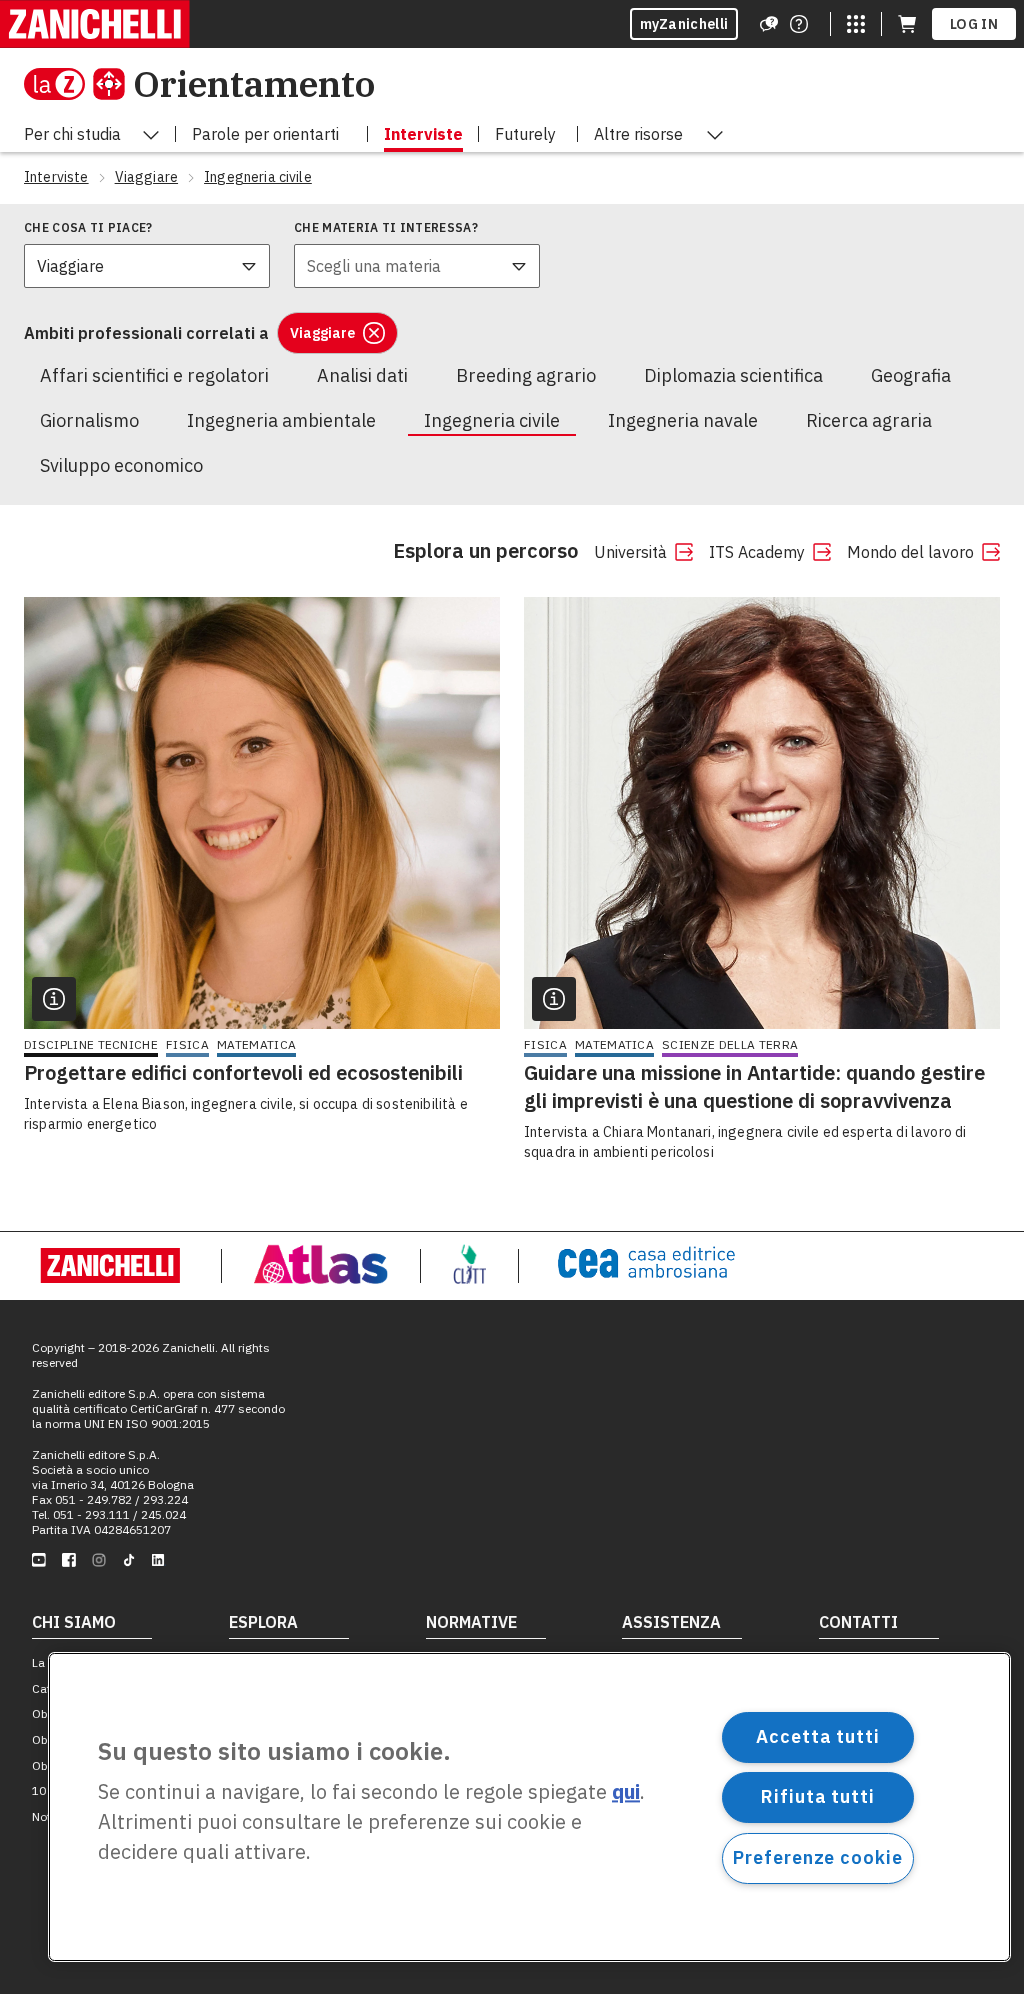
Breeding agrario (526, 375)
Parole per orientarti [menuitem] (265, 134)
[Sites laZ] (856, 24)
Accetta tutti (818, 1736)
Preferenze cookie (817, 1857)
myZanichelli (684, 24)
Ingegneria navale (683, 420)
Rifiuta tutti (818, 1796)
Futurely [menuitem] (525, 134)
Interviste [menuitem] (423, 134)
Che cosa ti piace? (88, 227)
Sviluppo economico (121, 465)
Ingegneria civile (492, 420)
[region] (529, 1807)
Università (630, 552)
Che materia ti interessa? (386, 227)
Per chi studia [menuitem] (72, 134)
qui (626, 1792)
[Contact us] (799, 24)
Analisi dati (362, 375)
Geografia (911, 375)
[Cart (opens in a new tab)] (907, 24)
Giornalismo (89, 420)
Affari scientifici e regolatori (154, 375)
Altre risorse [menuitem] (638, 134)
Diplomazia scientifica (733, 375)
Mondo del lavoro (910, 552)
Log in (974, 24)
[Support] (769, 24)
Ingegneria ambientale (281, 420)
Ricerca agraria (869, 420)
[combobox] (147, 266)
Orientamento (254, 83)
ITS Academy (757, 552)
